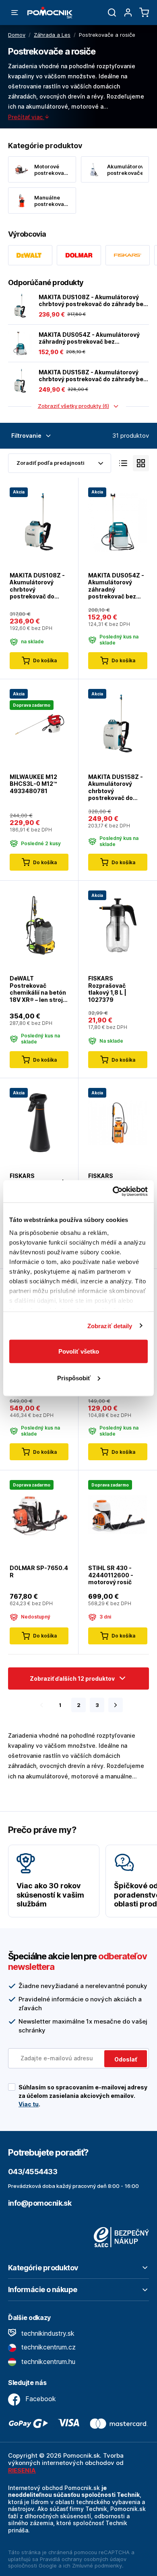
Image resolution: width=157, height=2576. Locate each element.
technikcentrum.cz (48, 2347)
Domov (17, 35)
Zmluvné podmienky (97, 2566)
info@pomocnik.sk (40, 2203)
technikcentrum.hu (47, 2362)
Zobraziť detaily (110, 1326)
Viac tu (29, 2104)
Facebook (40, 2399)
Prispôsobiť (74, 1378)
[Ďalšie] (116, 1705)
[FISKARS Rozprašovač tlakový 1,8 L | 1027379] (118, 925)
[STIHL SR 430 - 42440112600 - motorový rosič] (118, 1514)
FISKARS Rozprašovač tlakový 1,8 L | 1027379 (107, 989)
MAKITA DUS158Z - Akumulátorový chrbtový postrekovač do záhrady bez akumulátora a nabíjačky (93, 376)
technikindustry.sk (47, 2333)
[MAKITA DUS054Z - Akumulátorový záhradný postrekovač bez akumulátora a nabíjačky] (20, 343)
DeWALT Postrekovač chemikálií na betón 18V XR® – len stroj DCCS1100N (38, 989)
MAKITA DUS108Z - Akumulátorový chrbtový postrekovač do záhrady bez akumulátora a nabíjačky (93, 301)
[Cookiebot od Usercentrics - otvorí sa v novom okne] (113, 1191)
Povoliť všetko (79, 1351)
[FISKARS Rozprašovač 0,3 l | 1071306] (39, 1122)
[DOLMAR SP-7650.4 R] (39, 1514)
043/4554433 (33, 2172)
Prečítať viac (26, 117)
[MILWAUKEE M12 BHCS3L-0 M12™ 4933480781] (39, 723)
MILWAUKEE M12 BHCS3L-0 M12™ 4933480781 (33, 784)
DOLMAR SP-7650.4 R (39, 1571)
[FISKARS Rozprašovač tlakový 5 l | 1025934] (118, 1122)
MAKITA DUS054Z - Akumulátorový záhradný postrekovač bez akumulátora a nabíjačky (89, 338)
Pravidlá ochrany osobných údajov (83, 2559)
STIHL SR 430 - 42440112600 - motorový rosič (111, 1575)
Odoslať (126, 2059)
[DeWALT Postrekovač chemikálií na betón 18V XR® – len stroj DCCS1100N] (39, 925)
